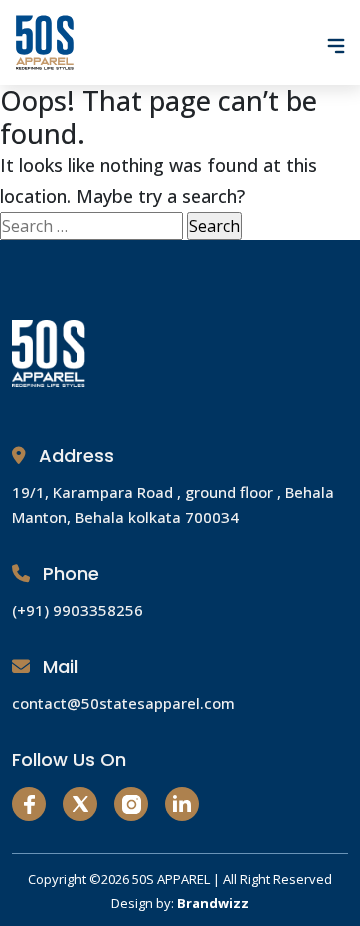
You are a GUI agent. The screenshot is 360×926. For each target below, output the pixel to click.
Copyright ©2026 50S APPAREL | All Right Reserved (180, 879)
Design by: (180, 903)
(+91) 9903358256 (77, 610)
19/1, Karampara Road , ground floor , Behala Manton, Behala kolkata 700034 (173, 504)
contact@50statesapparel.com (123, 703)
